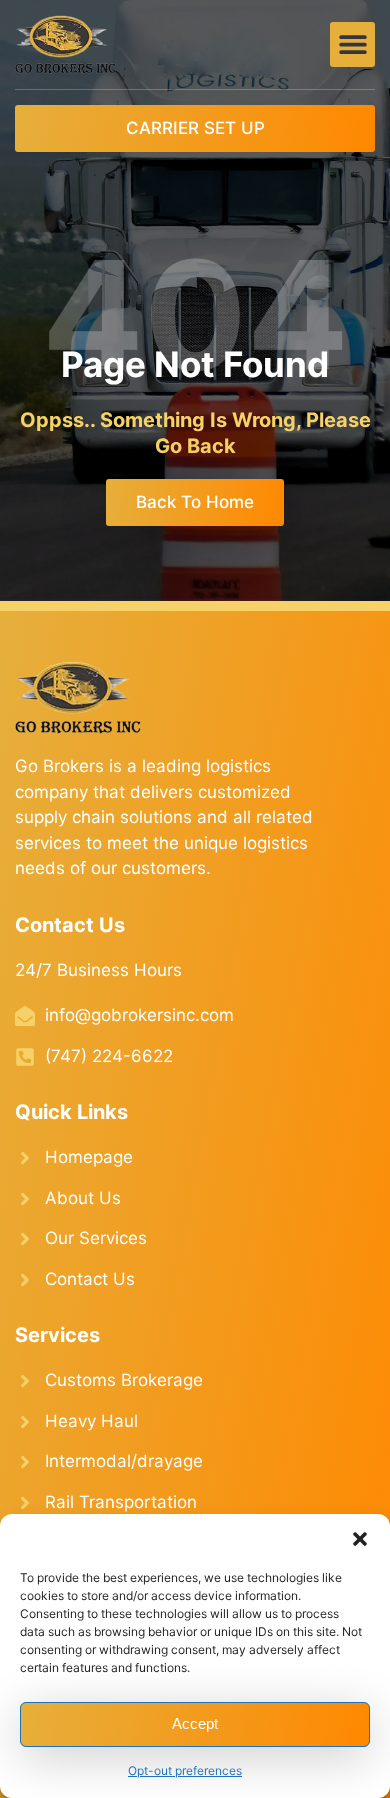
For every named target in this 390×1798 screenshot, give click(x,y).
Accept (195, 1723)
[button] (360, 1539)
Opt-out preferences (185, 1770)
